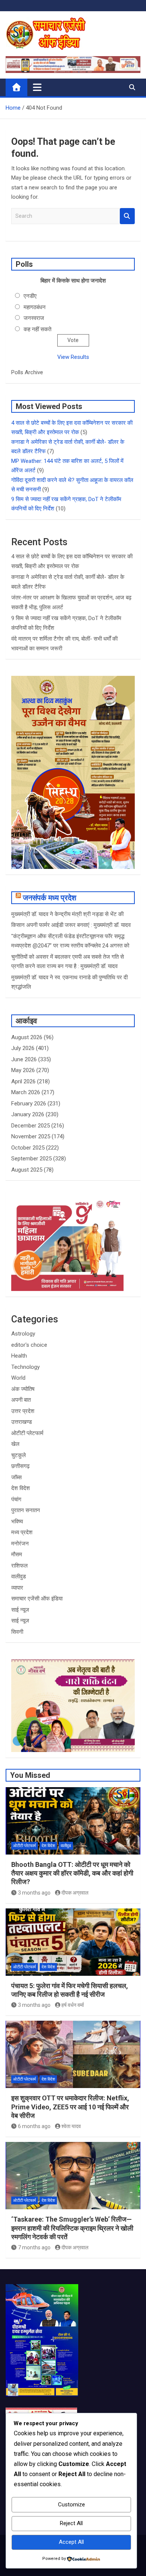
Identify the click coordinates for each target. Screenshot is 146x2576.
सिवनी (17, 1632)
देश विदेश (21, 1488)
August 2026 (27, 1037)
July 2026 (23, 1048)
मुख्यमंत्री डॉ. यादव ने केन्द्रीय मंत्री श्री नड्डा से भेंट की (67, 914)
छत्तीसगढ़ (20, 1466)
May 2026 (23, 1070)
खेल (15, 1444)
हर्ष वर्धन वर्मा (73, 2005)
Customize (72, 2505)
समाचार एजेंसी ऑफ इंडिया (37, 1599)
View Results (73, 357)
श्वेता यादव (71, 2126)
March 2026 (26, 1092)
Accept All (71, 2542)
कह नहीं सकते (37, 329)
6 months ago (34, 2126)
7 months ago (34, 2247)
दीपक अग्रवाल (75, 1893)
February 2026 (29, 1104)
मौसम (17, 1554)
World (18, 1378)
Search (127, 216)
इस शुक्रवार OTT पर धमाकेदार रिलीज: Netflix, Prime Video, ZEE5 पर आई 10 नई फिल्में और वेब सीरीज (70, 2107)
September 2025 (31, 1159)
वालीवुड (19, 1577)
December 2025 (31, 1126)
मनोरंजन (20, 1544)
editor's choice (29, 1345)
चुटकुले (19, 1455)
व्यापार (17, 1588)
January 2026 (28, 1114)
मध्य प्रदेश (22, 1532)
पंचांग (16, 1499)
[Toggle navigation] (37, 87)
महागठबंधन (35, 307)
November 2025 (31, 1136)
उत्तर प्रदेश (23, 1411)
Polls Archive (27, 372)
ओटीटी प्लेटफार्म (27, 1433)
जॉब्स (16, 1477)
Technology (25, 1367)
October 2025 (28, 1148)
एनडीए (30, 296)
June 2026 (24, 1059)
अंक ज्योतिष (23, 1389)
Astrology (23, 1334)
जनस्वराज (34, 318)
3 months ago (34, 1893)
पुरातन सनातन (26, 1510)
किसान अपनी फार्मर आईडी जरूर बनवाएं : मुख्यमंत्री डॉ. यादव (71, 925)
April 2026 (23, 1081)
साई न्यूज (20, 1610)
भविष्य (17, 1522)
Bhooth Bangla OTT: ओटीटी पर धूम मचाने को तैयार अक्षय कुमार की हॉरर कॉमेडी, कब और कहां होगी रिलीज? (72, 1873)
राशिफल (19, 1566)
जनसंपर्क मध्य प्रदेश (50, 898)
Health (19, 1356)
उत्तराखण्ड (22, 1422)
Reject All (71, 2523)
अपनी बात (21, 1400)
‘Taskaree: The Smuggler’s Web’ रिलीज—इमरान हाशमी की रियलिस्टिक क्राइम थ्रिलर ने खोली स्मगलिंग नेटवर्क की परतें (72, 2228)
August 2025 (27, 1170)
